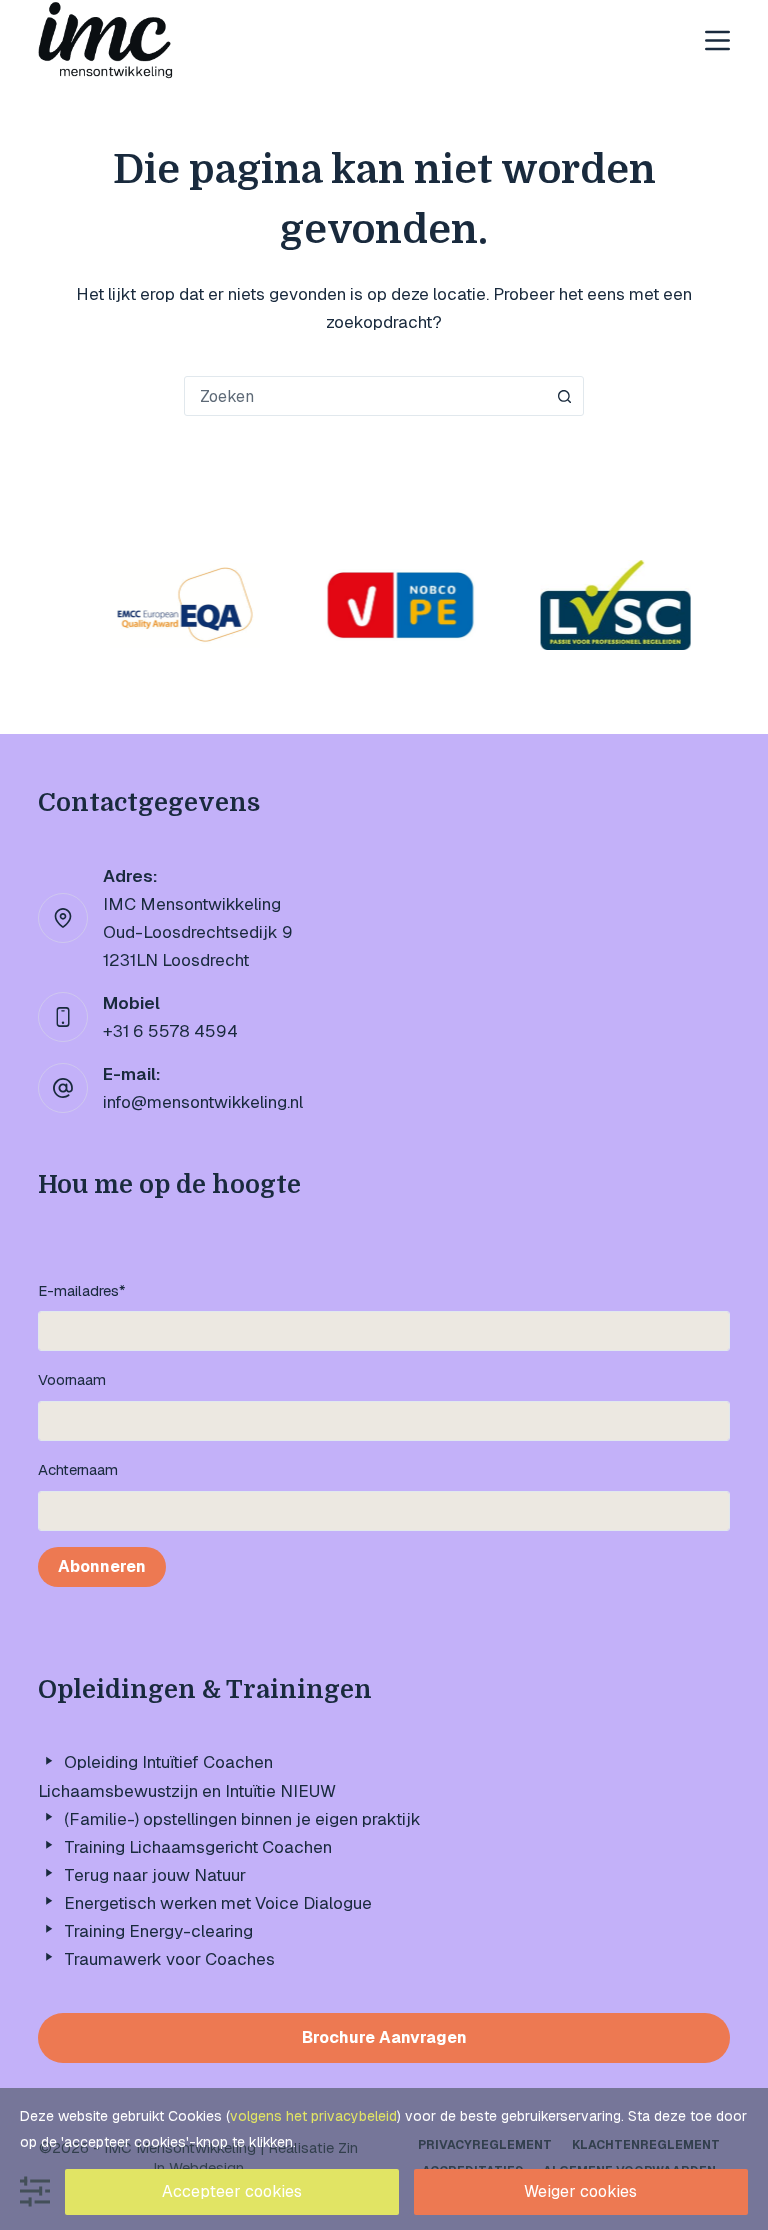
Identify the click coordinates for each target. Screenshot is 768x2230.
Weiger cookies (580, 2191)
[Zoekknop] (564, 396)
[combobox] (365, 396)
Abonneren (102, 1566)
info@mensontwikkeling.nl (203, 1102)
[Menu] (717, 40)
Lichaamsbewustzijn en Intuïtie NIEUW (187, 1791)
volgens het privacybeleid (313, 2116)
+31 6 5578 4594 (170, 1031)
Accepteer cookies (232, 2191)
